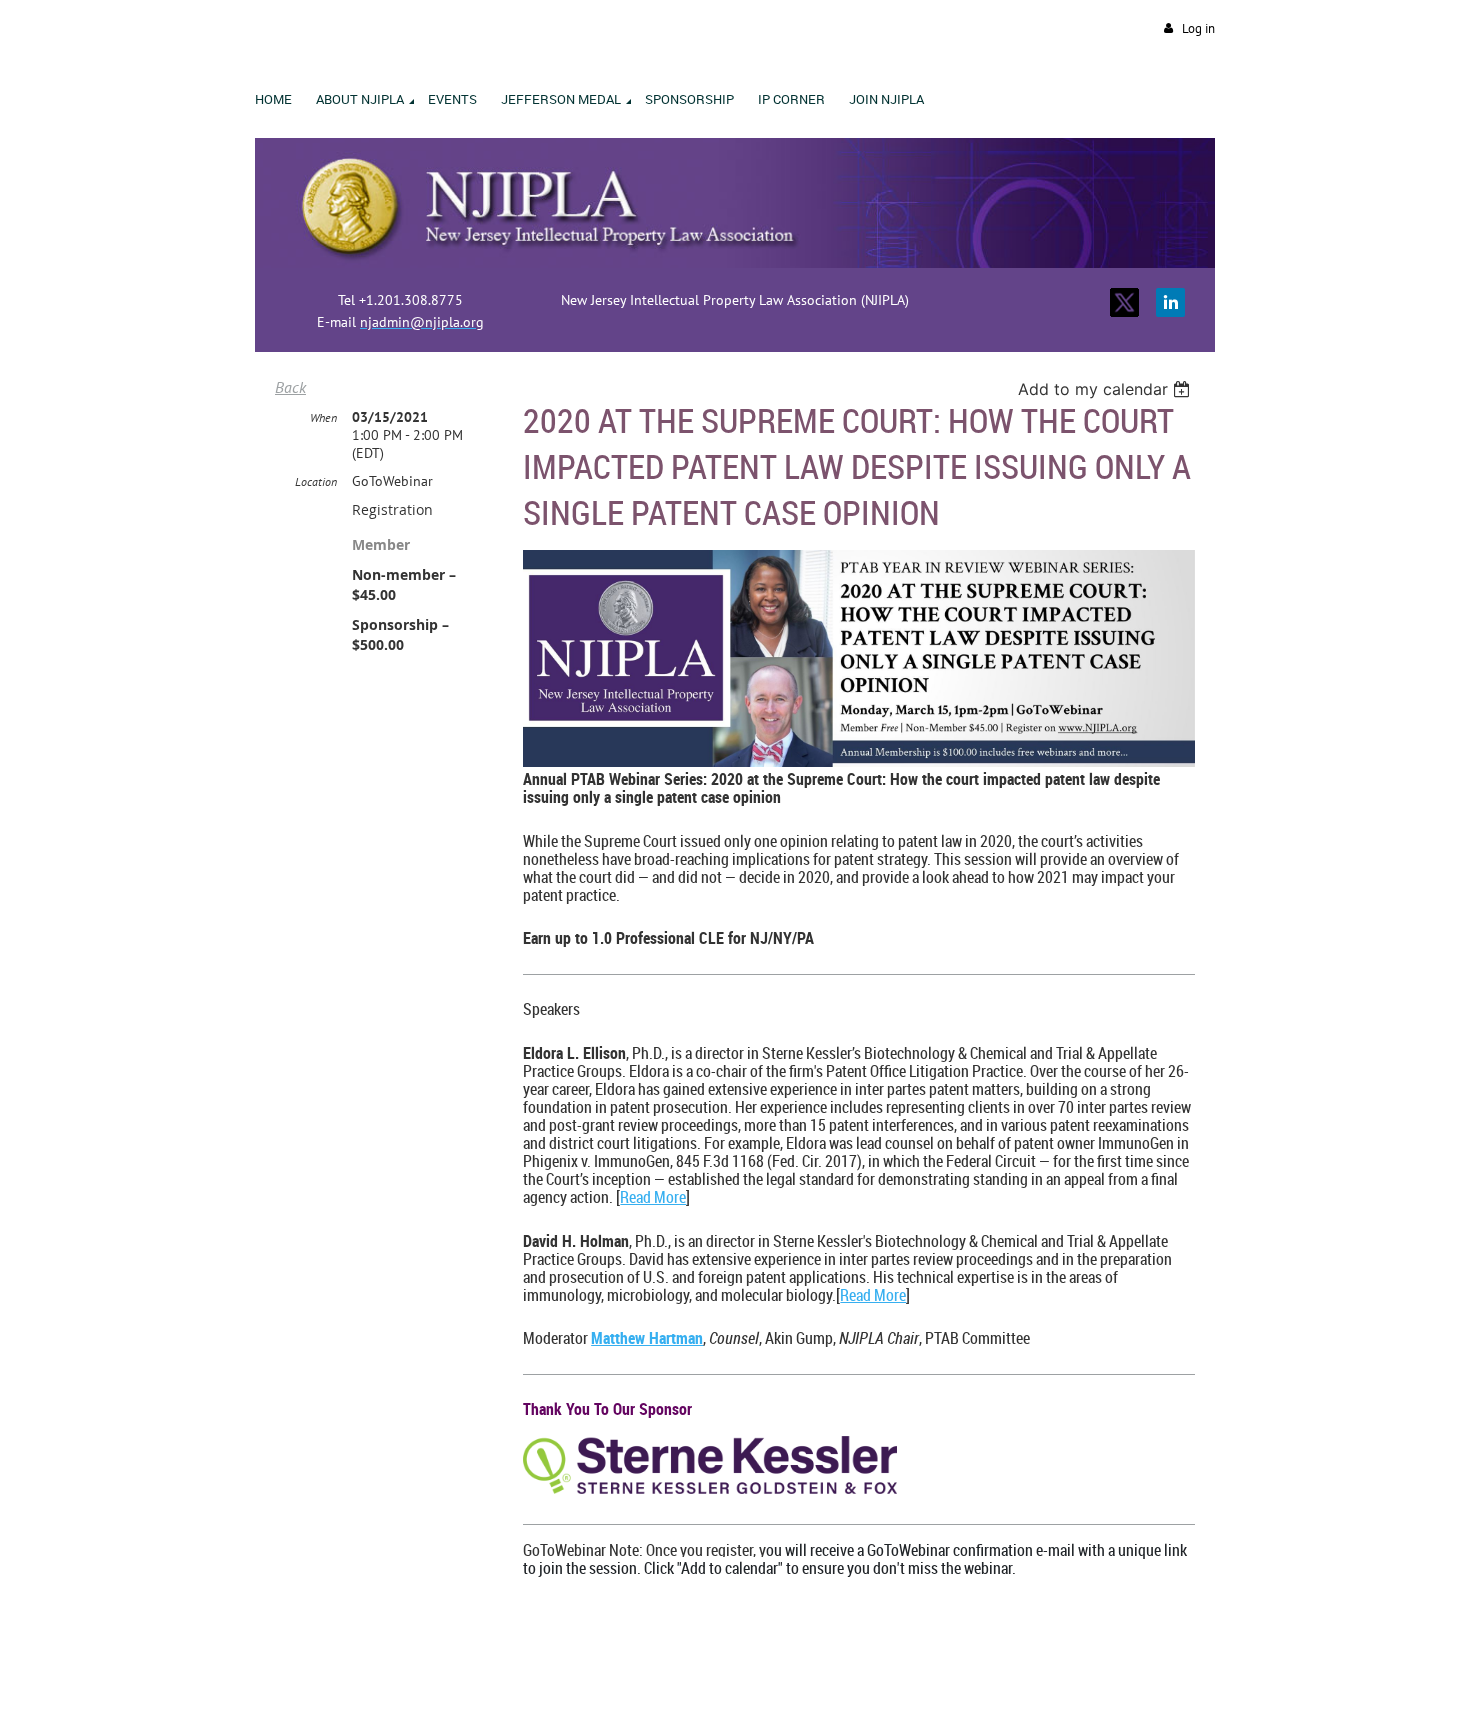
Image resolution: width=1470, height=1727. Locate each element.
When (323, 417)
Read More (653, 1197)
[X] (1124, 302)
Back (290, 387)
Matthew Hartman (647, 1338)
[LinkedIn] (1170, 302)
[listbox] (1106, 389)
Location (316, 481)
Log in (1198, 28)
